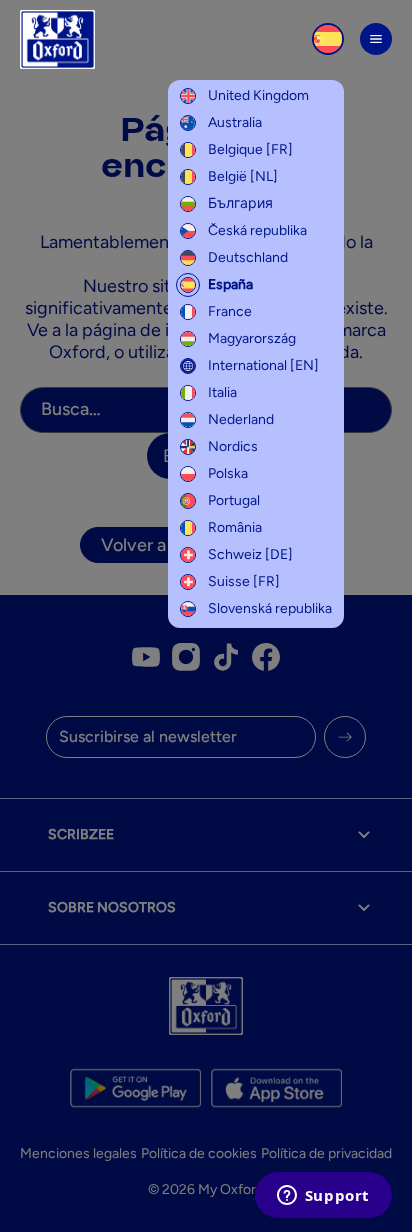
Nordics (233, 446)
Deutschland (248, 257)
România (235, 527)
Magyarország (252, 338)
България (240, 203)
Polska (228, 473)
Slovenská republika (270, 608)
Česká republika (257, 230)
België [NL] (243, 176)
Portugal (234, 500)
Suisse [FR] (244, 581)
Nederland (241, 419)
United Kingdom (258, 95)
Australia (235, 122)
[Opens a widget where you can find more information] (323, 1197)
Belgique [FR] (250, 149)
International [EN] (263, 365)
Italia (222, 392)
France (230, 311)
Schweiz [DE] (250, 554)
